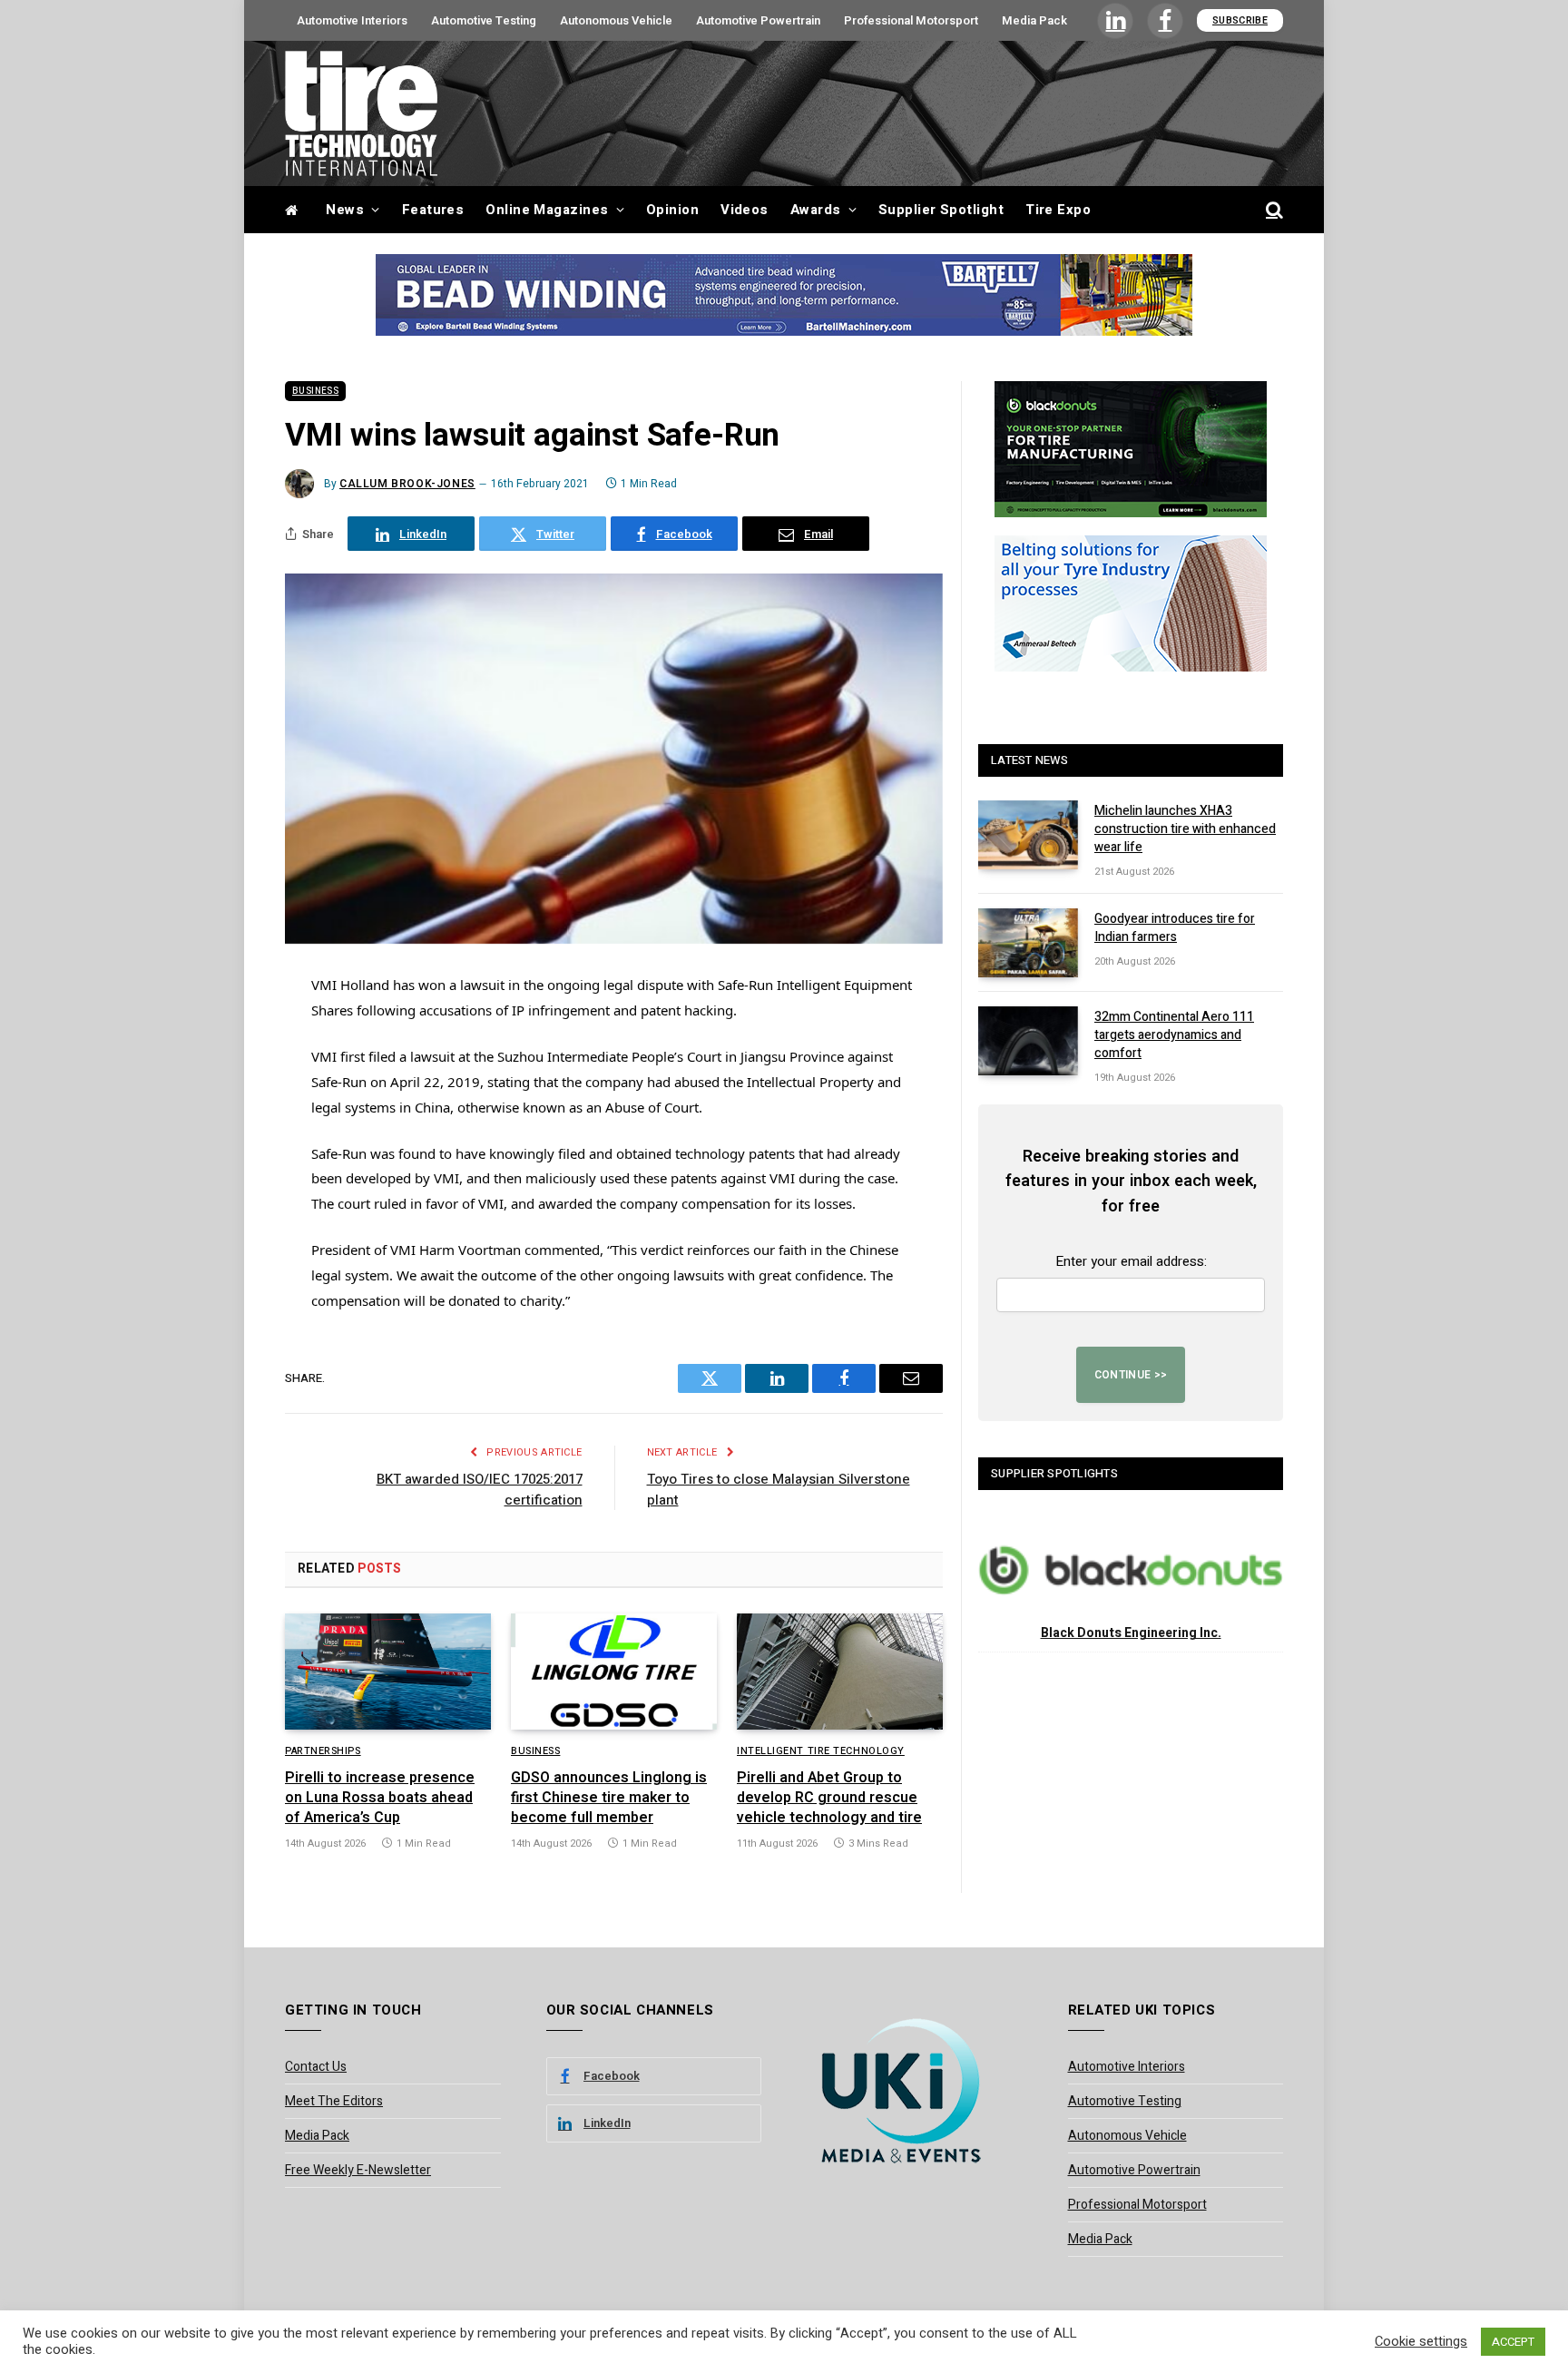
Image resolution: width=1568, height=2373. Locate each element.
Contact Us (316, 2067)
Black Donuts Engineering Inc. (1131, 1633)
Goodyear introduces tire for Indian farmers (1175, 928)
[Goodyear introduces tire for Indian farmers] (1028, 943)
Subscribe (1240, 20)
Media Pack (1034, 20)
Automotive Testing (484, 20)
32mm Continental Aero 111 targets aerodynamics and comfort (1174, 1035)
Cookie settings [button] (1421, 2342)
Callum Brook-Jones (407, 484)
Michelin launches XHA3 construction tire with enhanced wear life (1185, 829)
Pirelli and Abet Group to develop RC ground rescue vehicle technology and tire (829, 1798)
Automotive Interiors (352, 20)
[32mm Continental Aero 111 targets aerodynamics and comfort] (1028, 1041)
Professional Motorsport (911, 20)
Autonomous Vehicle (616, 20)
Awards (816, 210)
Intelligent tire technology (821, 1751)
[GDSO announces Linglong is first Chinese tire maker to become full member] (614, 1672)
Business (315, 391)
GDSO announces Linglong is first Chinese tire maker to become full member (609, 1798)
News (345, 210)
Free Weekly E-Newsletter (358, 2170)
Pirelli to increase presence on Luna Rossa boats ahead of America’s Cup (380, 1798)
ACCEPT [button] (1513, 2342)
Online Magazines (547, 210)
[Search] (1273, 210)
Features (433, 210)
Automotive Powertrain (758, 20)
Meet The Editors (334, 2101)
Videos (745, 210)
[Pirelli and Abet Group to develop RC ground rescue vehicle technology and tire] (840, 1672)
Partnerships (323, 1751)
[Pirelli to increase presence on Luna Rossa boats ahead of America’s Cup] (388, 1672)
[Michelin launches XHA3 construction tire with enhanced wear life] (1028, 835)
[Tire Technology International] (361, 113)
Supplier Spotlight (941, 210)
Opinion (672, 210)
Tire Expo (1058, 210)
